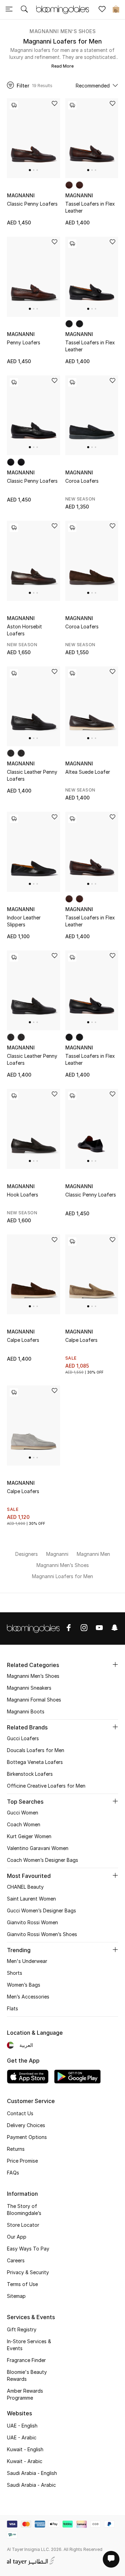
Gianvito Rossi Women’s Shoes (42, 1934)
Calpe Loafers (23, 1340)
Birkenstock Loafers (30, 1774)
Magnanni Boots (26, 1711)
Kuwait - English (25, 2449)
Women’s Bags (24, 1985)
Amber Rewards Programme (25, 2394)
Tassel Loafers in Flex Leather (90, 207)
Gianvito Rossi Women (32, 1922)
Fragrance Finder (26, 2360)
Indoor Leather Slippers (24, 921)
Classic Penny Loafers (32, 204)
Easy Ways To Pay (28, 2249)
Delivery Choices (26, 2125)
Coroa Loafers (82, 481)
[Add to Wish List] (55, 104)
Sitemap (16, 2296)
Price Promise (22, 2161)
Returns (16, 2149)
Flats (12, 2008)
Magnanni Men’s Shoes (62, 31)
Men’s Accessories (28, 1997)
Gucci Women (23, 1813)
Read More (62, 66)
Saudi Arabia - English (32, 2473)
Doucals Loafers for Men (36, 1750)
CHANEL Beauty (25, 1887)
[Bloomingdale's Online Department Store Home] (62, 9)
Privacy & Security (28, 2272)
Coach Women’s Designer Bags (43, 1860)
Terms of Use (22, 2284)
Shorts (15, 1973)
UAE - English (22, 2426)
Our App (17, 2237)
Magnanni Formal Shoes (34, 1700)
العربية (26, 2045)
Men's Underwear (27, 1961)
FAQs (13, 2173)
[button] (30, 170)
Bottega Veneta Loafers (35, 1762)
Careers (16, 2260)
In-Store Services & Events (29, 2345)
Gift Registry (22, 2329)
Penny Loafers (24, 342)
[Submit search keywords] (24, 10)
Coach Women (24, 1824)
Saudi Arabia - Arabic (31, 2485)
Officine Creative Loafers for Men (46, 1786)
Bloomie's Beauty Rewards (27, 2375)
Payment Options (27, 2137)
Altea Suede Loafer (88, 772)
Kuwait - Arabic (25, 2461)
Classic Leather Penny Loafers (32, 775)
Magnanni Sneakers (29, 1688)
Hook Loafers (23, 1195)
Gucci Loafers (23, 1738)
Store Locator (23, 2225)
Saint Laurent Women (31, 1899)
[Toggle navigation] (9, 10)
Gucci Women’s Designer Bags (41, 1910)
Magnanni (21, 195)
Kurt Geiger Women (29, 1836)
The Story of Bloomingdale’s (24, 2210)
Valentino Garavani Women (38, 1848)
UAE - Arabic (22, 2437)
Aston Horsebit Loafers (24, 630)
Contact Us (20, 2113)
